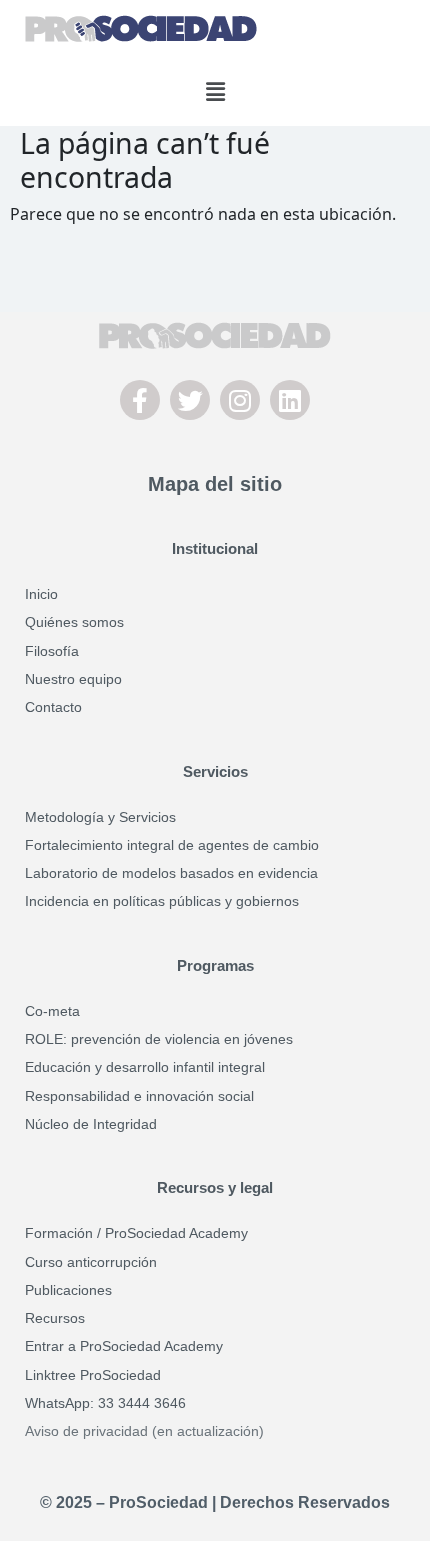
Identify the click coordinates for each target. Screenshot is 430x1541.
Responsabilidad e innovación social (139, 1096)
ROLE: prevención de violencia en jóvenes (159, 1039)
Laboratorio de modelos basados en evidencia (171, 873)
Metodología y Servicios (100, 817)
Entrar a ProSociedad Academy (124, 1346)
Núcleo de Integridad (91, 1124)
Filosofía (52, 651)
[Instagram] (240, 400)
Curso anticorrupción (91, 1262)
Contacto (53, 707)
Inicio (41, 594)
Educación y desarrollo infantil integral (145, 1067)
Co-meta (52, 1011)
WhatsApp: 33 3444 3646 (105, 1403)
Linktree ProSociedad (93, 1375)
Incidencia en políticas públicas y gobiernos (162, 901)
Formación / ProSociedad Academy (136, 1233)
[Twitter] (190, 400)
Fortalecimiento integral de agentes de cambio (172, 845)
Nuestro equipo (73, 679)
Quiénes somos (74, 622)
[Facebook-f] (140, 400)
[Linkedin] (290, 400)
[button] (215, 91)
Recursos (55, 1318)
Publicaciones (68, 1290)
